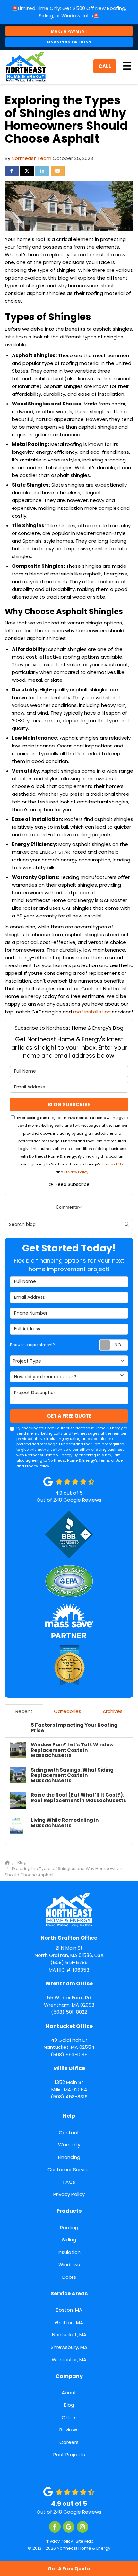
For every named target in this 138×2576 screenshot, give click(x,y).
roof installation (92, 1012)
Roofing (69, 2227)
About (69, 2393)
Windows (69, 2264)
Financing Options (69, 42)
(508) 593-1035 (69, 2040)
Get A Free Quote (69, 2569)
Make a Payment (69, 31)
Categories (68, 1711)
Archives (113, 1711)
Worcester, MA (69, 2359)
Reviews (69, 2430)
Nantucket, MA (69, 2335)
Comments (67, 1207)
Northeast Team (31, 158)
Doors (69, 2277)
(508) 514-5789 (69, 1950)
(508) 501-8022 (69, 1998)
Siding (69, 2240)
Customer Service (69, 2169)
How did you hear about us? (45, 1377)
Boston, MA (69, 2310)
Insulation (69, 2252)
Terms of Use (114, 1164)
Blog (69, 2405)
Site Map (85, 2541)
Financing (69, 2157)
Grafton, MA (69, 2322)
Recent (24, 1711)
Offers (69, 2417)
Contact (69, 2132)
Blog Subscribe (69, 1104)
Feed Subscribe (72, 1184)
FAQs (69, 2182)
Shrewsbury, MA (69, 2347)
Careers (69, 2442)
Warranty (69, 2145)
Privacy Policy (76, 1172)
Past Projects (69, 2454)
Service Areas (69, 2293)
